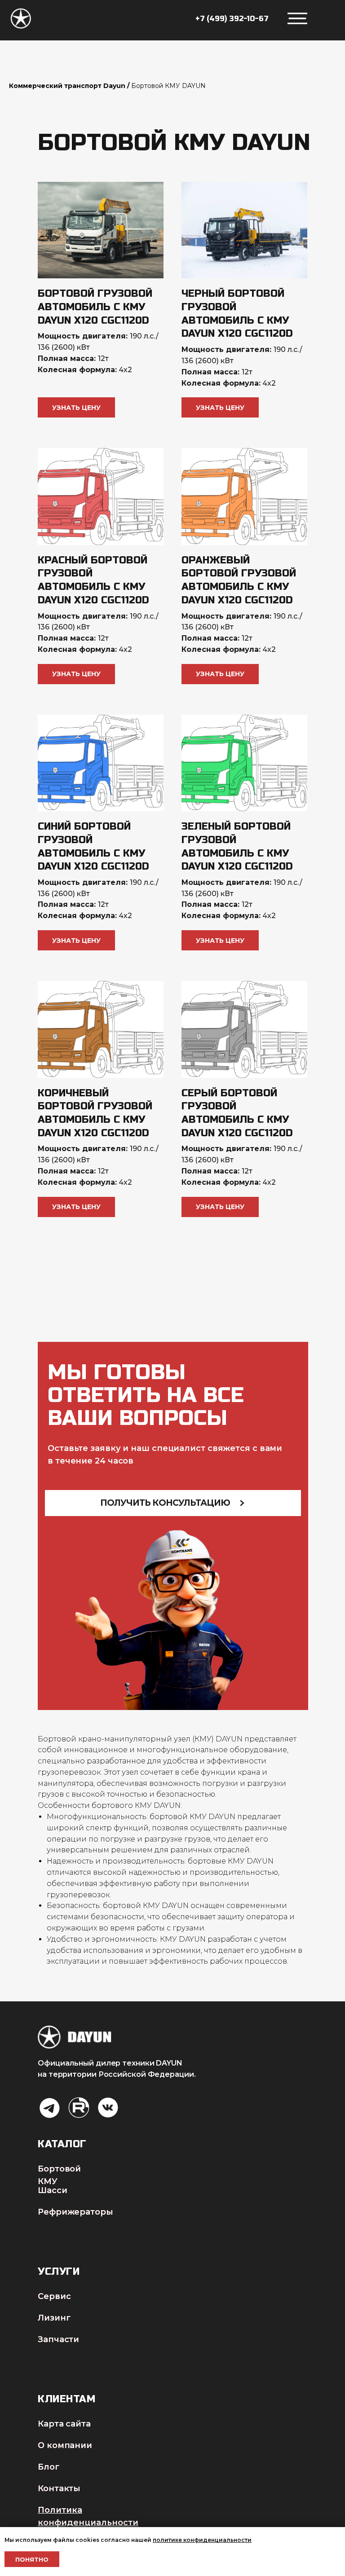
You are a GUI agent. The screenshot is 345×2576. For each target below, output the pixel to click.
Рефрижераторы (75, 2212)
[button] (76, 407)
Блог (49, 2467)
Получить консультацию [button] (165, 1503)
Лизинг (54, 2318)
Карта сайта (64, 2424)
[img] (50, 2108)
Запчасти (58, 2339)
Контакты (59, 2488)
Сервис (54, 2296)
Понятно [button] (32, 2559)
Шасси (53, 2190)
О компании (65, 2445)
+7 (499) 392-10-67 (232, 19)
